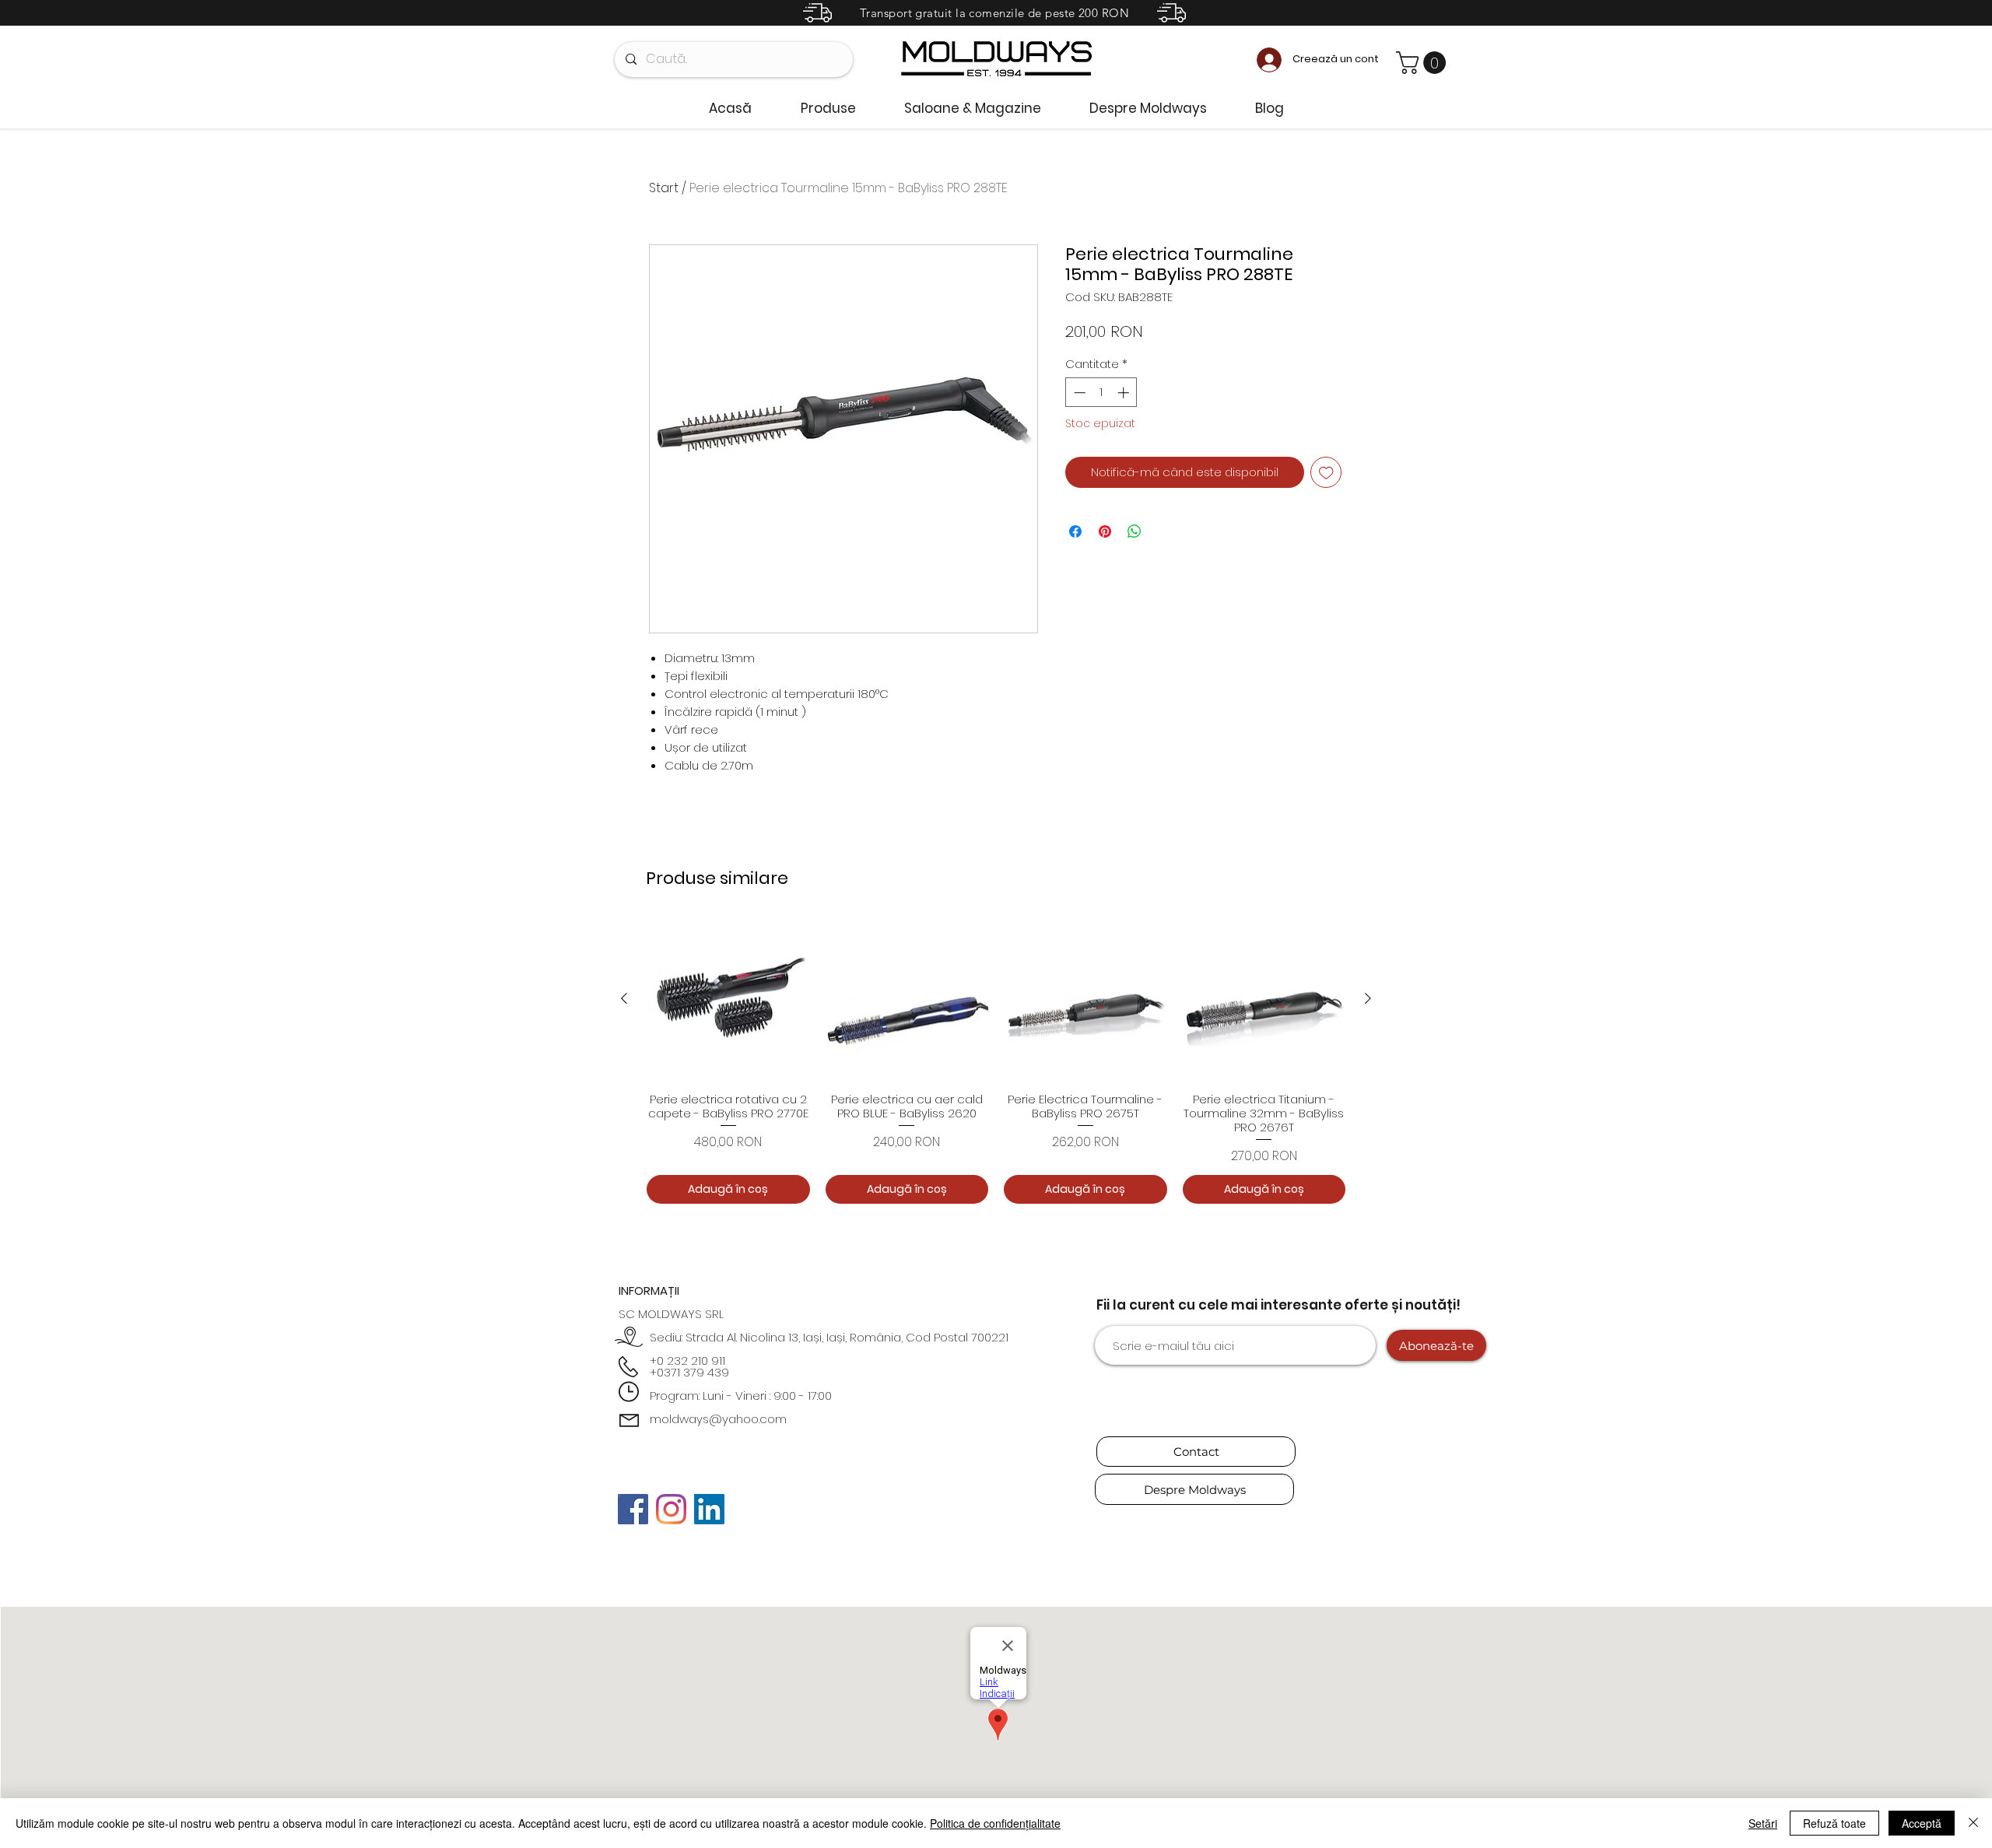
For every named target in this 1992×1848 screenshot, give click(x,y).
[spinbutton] (1101, 393)
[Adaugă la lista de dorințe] (1326, 473)
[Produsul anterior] (624, 998)
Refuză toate (1834, 1823)
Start (664, 188)
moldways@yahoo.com (718, 1419)
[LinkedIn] (709, 1509)
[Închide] (1973, 1823)
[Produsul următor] (1368, 998)
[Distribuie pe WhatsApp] (1135, 531)
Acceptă (1922, 1823)
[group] (996, 1061)
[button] (1424, 63)
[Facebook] (633, 1509)
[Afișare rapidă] (728, 999)
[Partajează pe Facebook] (1075, 531)
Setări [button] (1763, 1823)
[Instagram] (671, 1509)
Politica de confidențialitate (995, 1823)
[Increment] (1125, 393)
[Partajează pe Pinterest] (1105, 531)
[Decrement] (1078, 393)
